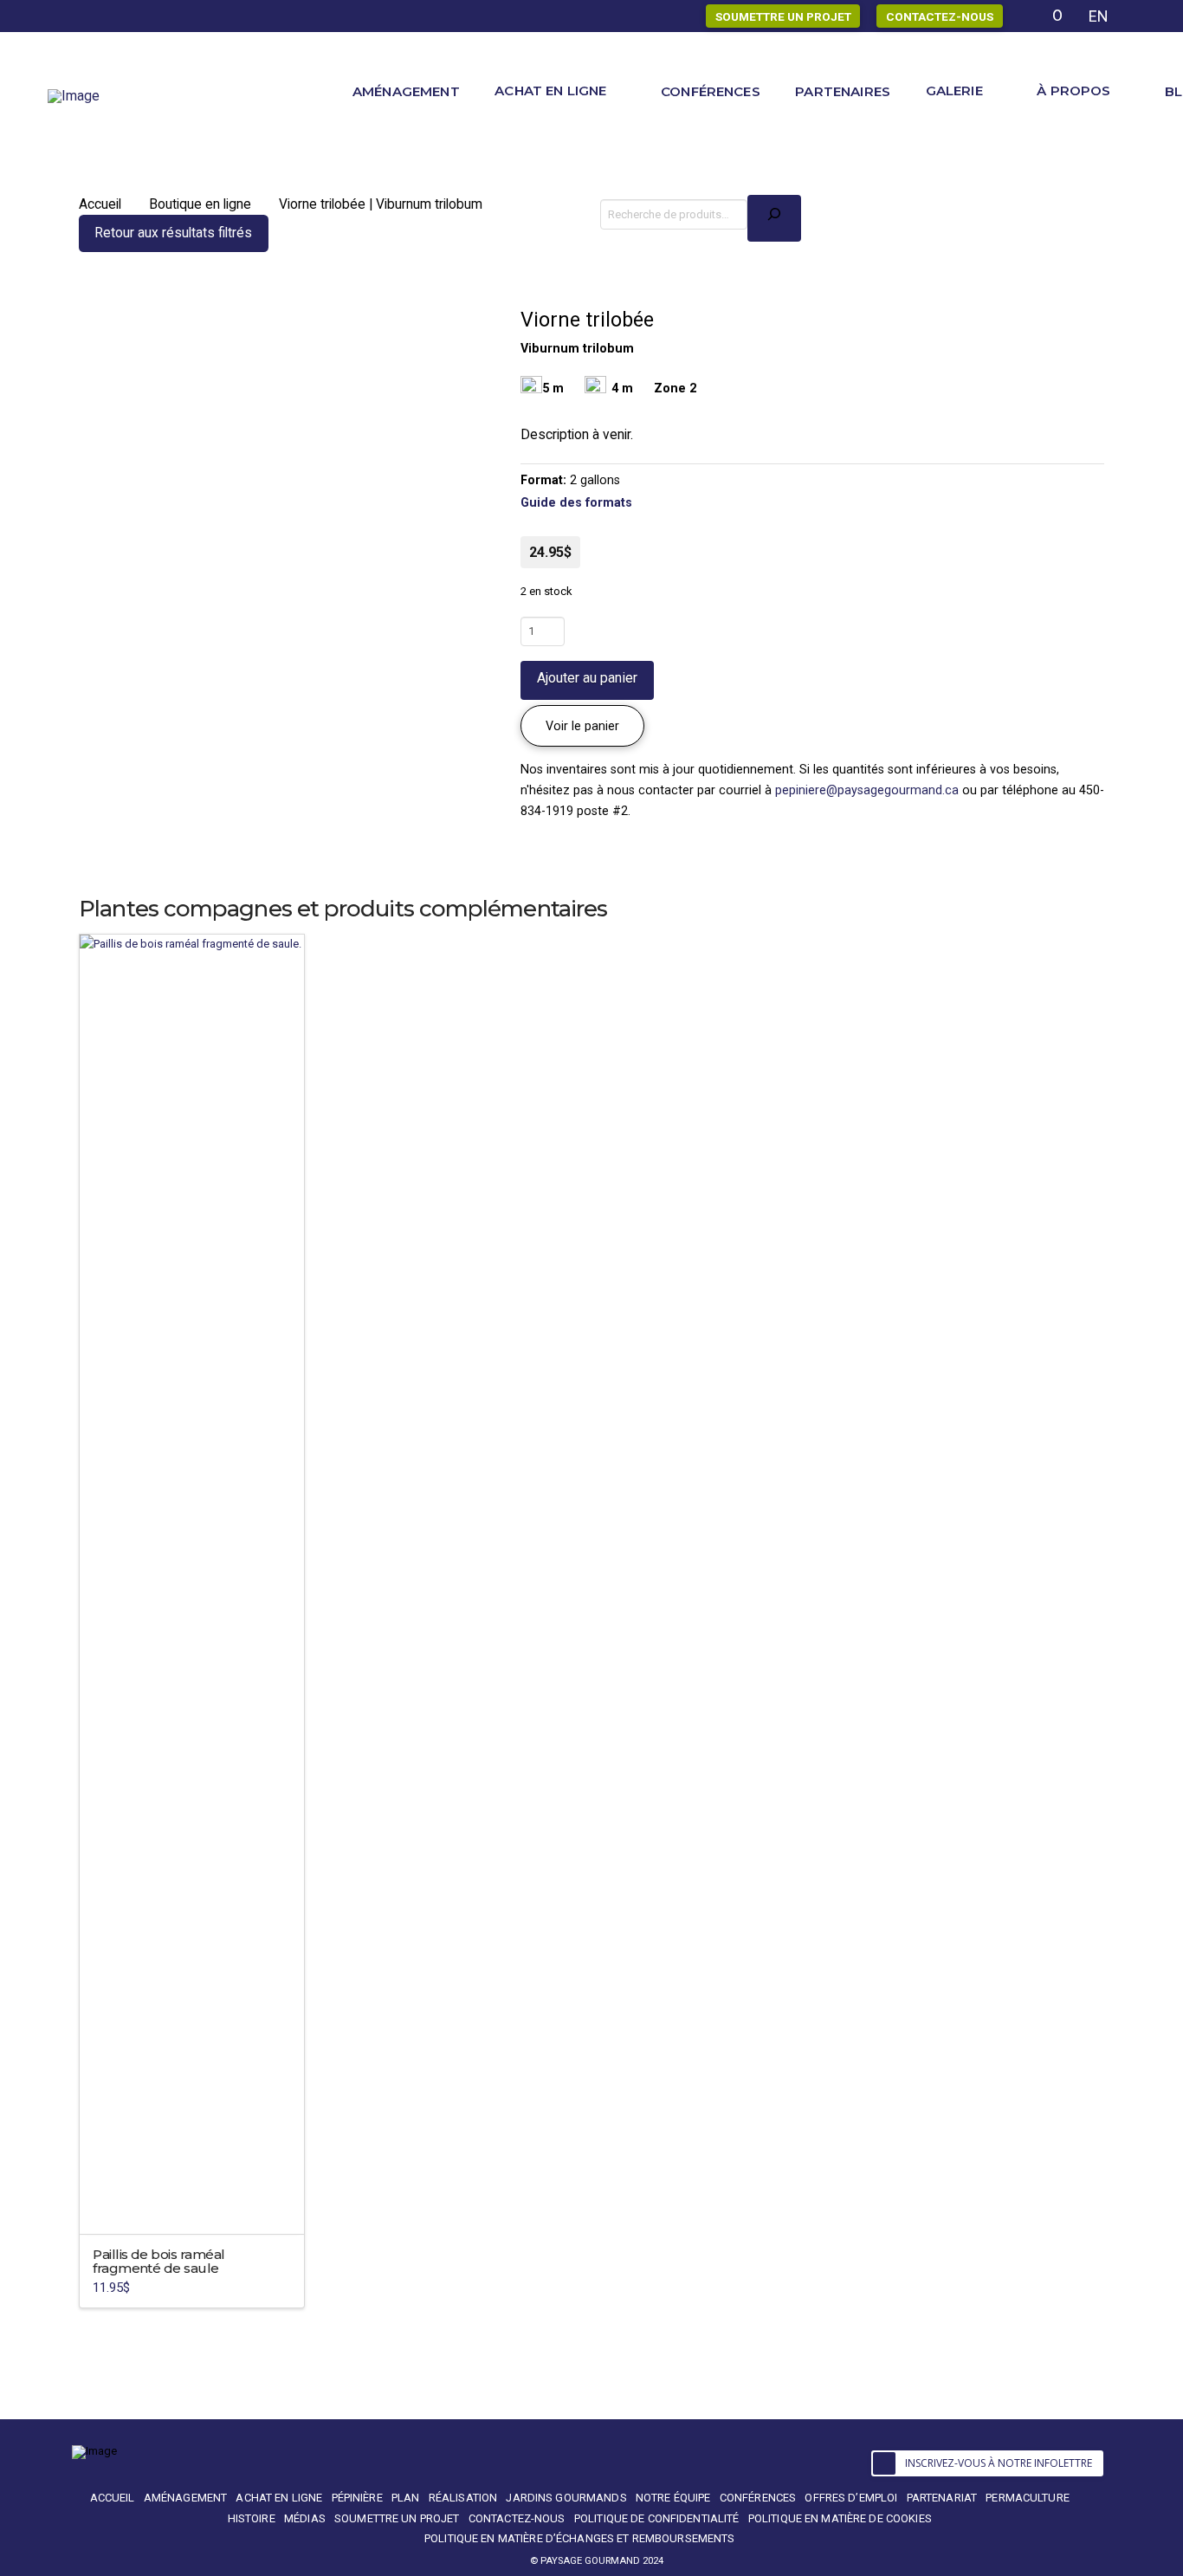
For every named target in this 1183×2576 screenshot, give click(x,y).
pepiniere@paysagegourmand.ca (867, 790)
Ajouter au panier (587, 678)
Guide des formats (576, 502)
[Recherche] (774, 218)
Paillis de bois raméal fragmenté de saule (158, 2261)
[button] (582, 725)
